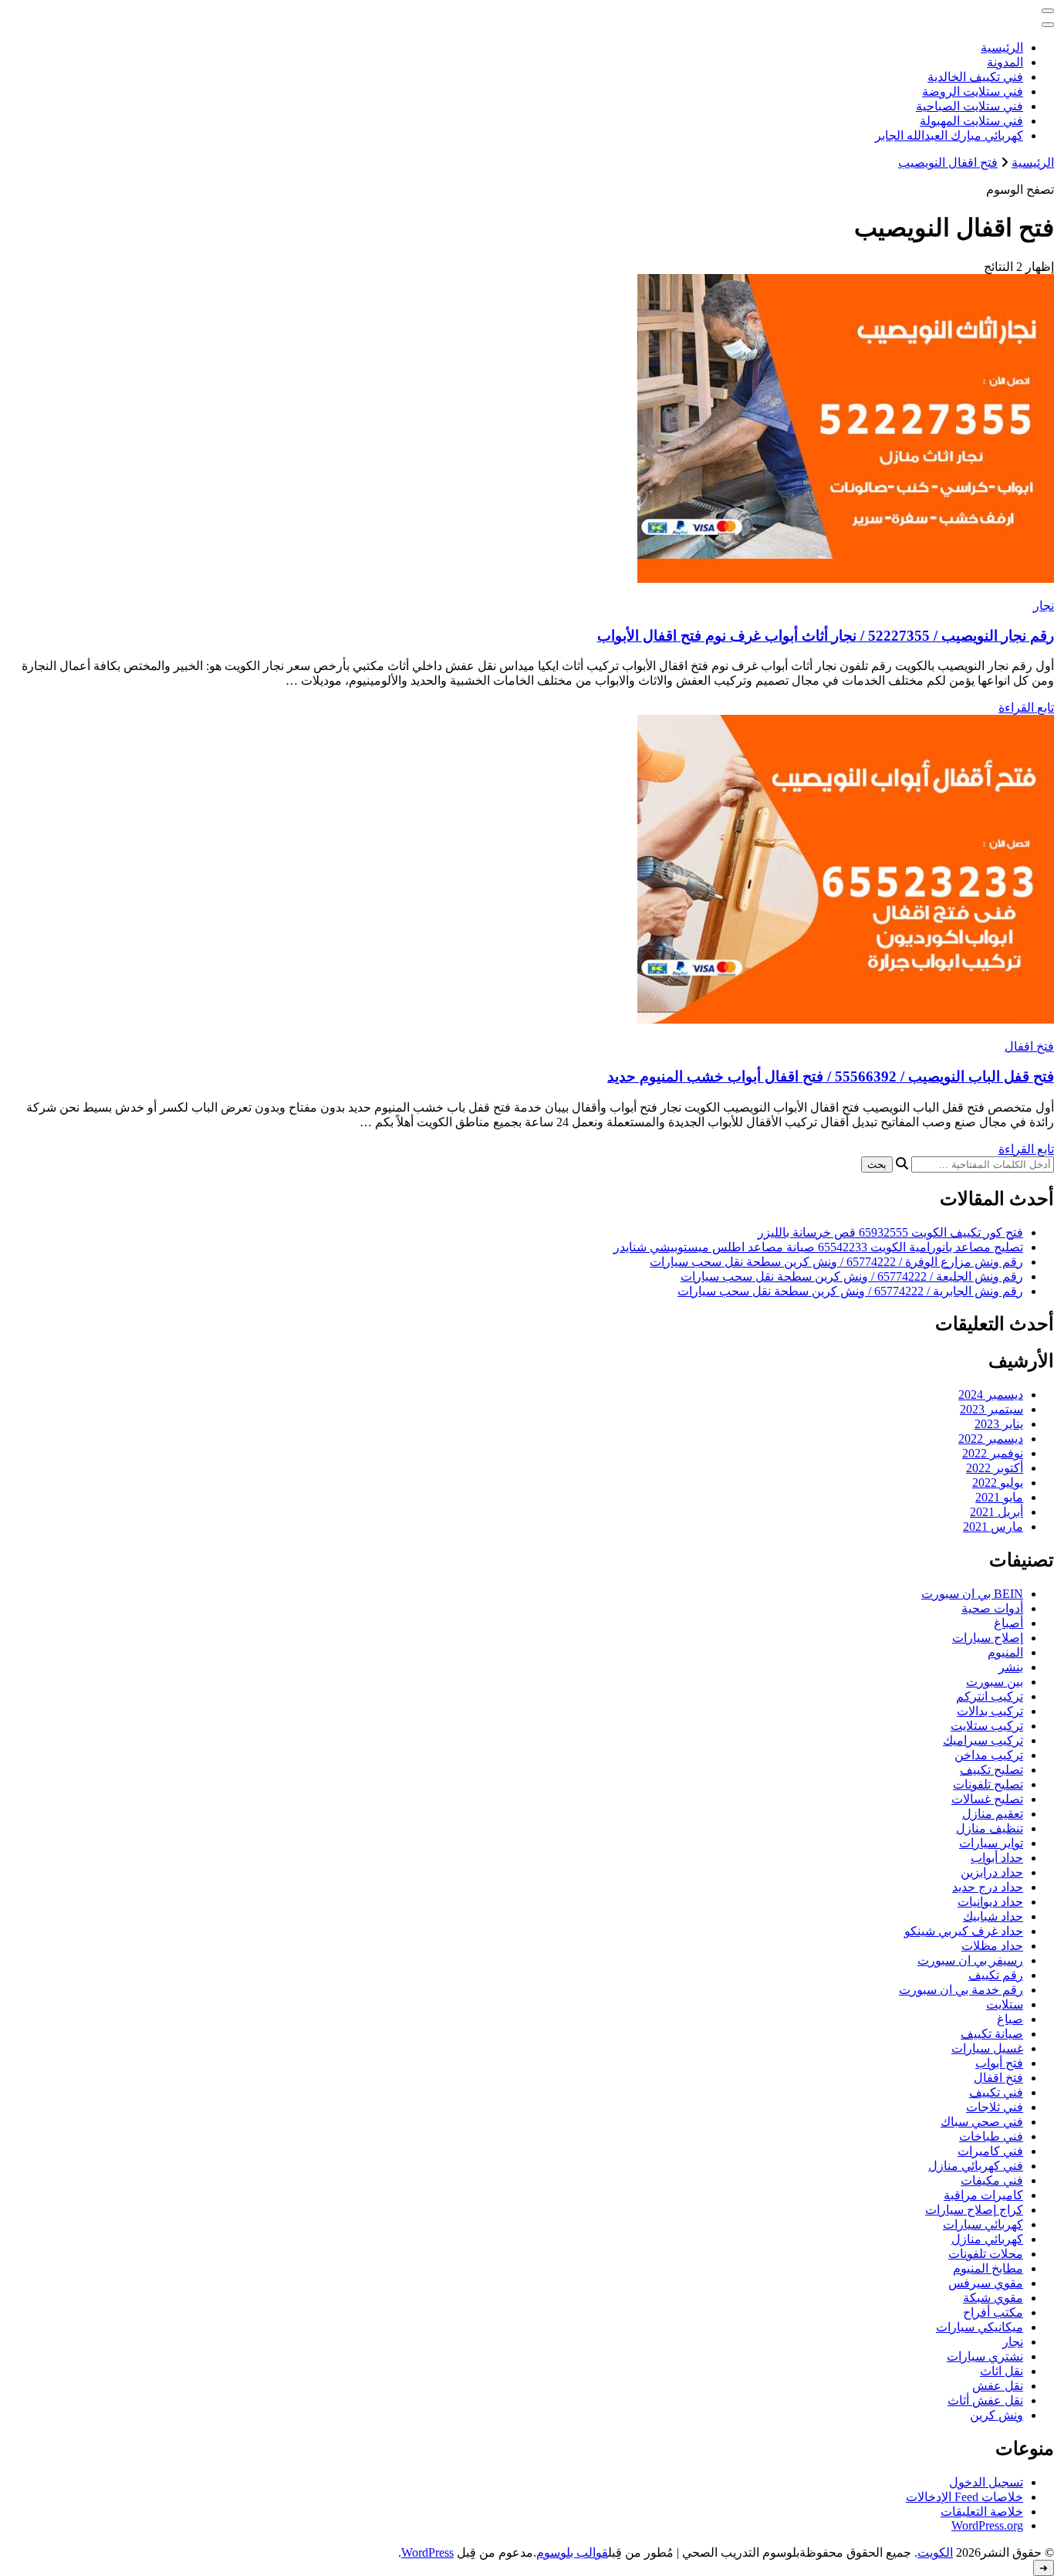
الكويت (935, 2552)
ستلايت (1005, 2004)
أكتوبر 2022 (995, 1468)
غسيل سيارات (987, 2048)
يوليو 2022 (998, 1483)
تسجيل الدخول (986, 2482)
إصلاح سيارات (988, 1638)
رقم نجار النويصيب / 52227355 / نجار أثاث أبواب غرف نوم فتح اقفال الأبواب (826, 636)
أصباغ (1008, 1623)
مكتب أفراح (993, 2312)
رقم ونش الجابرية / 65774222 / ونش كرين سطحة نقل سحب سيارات (850, 1291)
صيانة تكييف (992, 2034)
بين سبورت (995, 1682)
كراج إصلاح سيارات (974, 2210)
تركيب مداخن (989, 1755)
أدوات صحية (992, 1608)
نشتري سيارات (985, 2356)
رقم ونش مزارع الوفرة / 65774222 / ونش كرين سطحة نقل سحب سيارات (836, 1262)
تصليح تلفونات (988, 1784)
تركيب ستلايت (987, 1726)
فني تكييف (996, 2092)
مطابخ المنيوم (988, 2268)
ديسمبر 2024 (991, 1395)
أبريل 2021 (997, 1512)
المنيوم (1005, 1652)
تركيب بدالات (990, 1711)
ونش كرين (997, 2415)
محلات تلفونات (986, 2254)
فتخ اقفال (1029, 1046)
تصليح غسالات (987, 1799)
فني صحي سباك (982, 2122)
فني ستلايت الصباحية (970, 106)
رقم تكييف (996, 1975)
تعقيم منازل (993, 1814)
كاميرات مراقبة (983, 2195)
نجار (1044, 606)
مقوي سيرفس (986, 2283)
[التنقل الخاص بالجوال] (1048, 11)
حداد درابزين (992, 1872)
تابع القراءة (1026, 707)
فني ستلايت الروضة (973, 91)
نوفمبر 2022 (993, 1453)
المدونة (1005, 62)
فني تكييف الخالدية (975, 77)
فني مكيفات (992, 2180)
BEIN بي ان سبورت (972, 1594)
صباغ (1010, 2019)
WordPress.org (987, 2525)
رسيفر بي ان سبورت (970, 1960)
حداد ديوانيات (990, 1902)
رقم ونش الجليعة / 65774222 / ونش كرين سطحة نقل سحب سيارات (852, 1276)
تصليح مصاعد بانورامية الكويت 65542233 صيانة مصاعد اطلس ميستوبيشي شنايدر (818, 1247)
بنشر (1011, 1667)
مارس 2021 (993, 1527)
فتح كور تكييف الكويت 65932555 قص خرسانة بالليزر (890, 1232)
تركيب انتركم (990, 1696)
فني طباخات (991, 2136)
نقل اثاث (1002, 2371)
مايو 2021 (999, 1497)
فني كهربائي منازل (976, 2166)
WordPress (427, 2552)
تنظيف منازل (990, 1828)
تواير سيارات (991, 1843)
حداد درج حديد (988, 1887)
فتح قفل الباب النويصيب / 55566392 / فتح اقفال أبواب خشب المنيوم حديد (831, 1076)
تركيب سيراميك (983, 1740)
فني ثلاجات (995, 2107)
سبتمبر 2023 (992, 1409)
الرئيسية (1002, 47)
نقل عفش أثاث (985, 2400)
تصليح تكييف (992, 1770)
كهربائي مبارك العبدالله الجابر (949, 135)
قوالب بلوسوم (572, 2552)
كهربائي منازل (987, 2239)
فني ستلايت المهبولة (971, 121)
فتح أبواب (999, 2063)
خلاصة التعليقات (982, 2512)
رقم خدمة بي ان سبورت (961, 1990)
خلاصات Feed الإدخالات (964, 2497)
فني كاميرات (990, 2151)
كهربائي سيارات (983, 2224)
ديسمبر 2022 (991, 1439)
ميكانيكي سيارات (980, 2327)
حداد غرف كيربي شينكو (964, 1931)
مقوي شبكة (993, 2298)
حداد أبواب (997, 1858)
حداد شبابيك (993, 1916)
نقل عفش (998, 2386)
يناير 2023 (999, 1424)
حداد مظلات (992, 1946)
